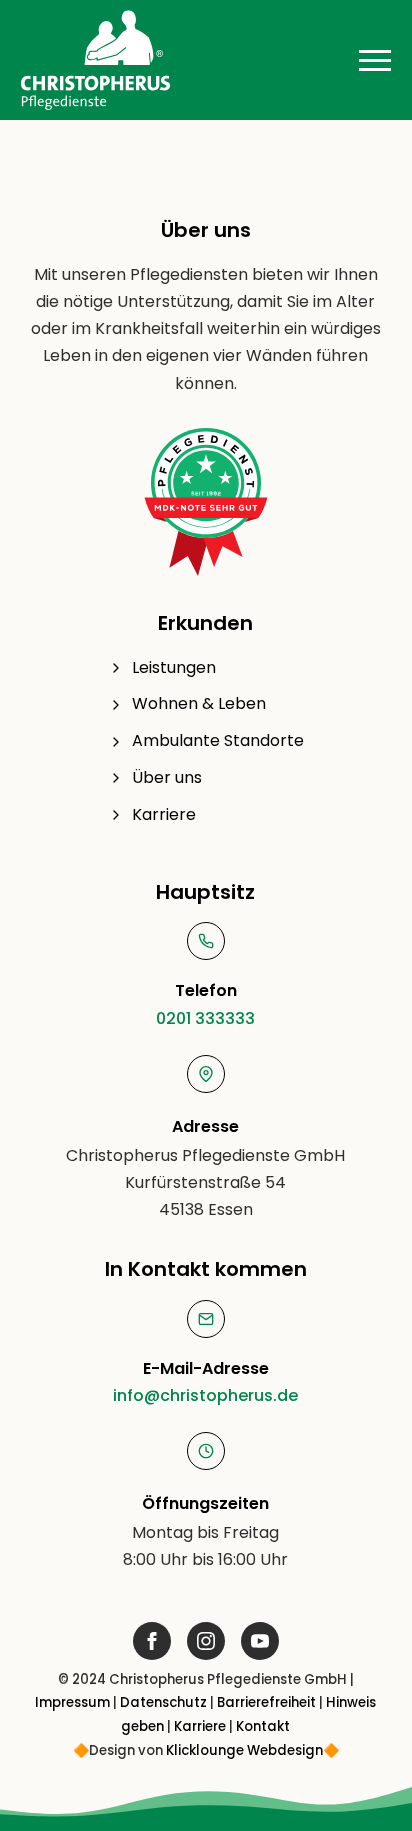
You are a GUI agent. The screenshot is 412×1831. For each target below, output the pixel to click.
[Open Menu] (375, 60)
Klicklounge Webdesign (244, 1750)
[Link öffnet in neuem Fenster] (152, 1641)
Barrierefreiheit (266, 1702)
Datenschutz (163, 1702)
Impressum (72, 1702)
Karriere (200, 1726)
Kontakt (263, 1726)
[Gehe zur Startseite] (96, 60)
